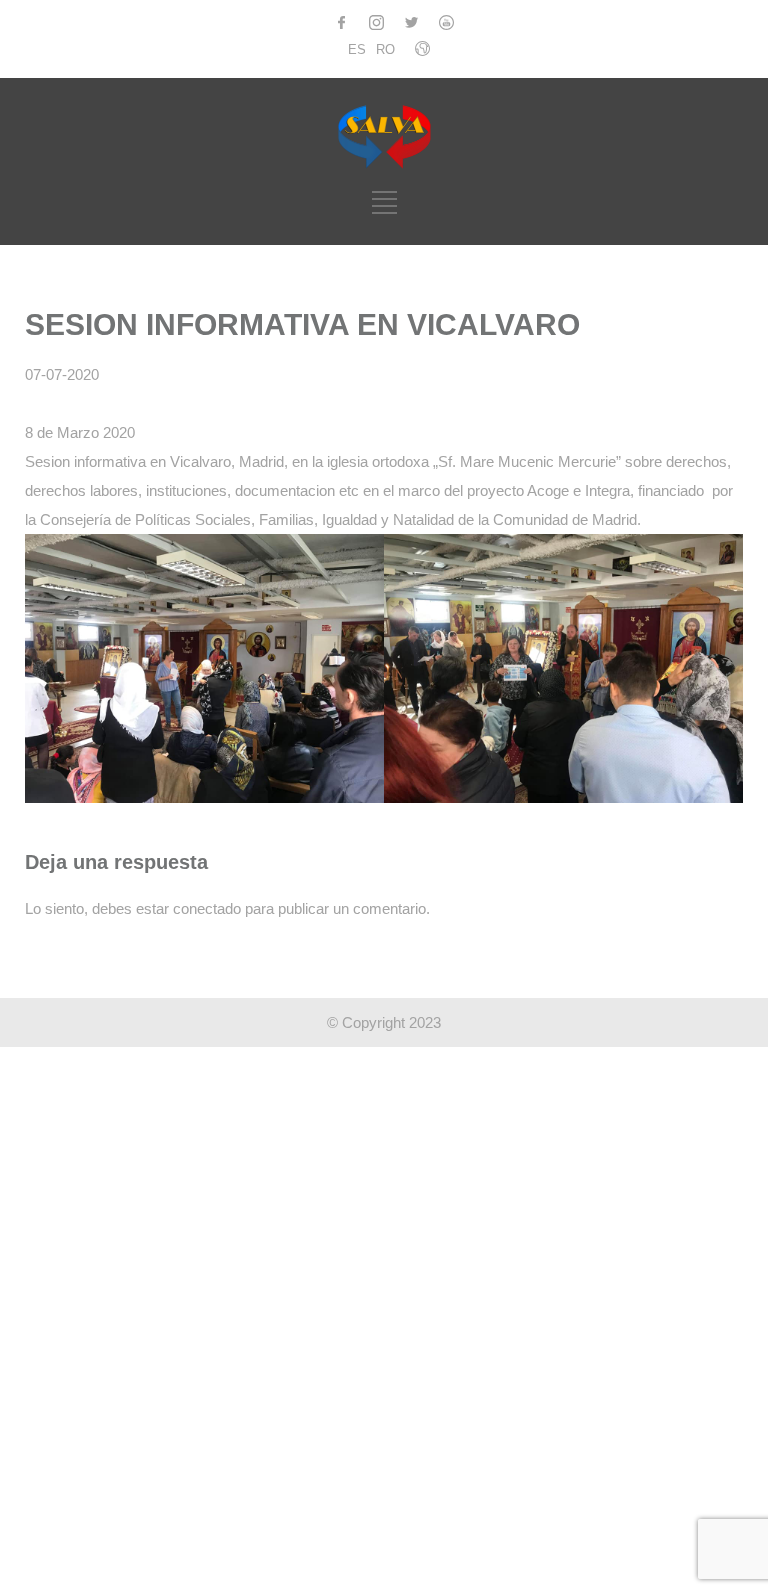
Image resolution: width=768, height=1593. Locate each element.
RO (385, 49)
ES (357, 49)
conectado (207, 908)
